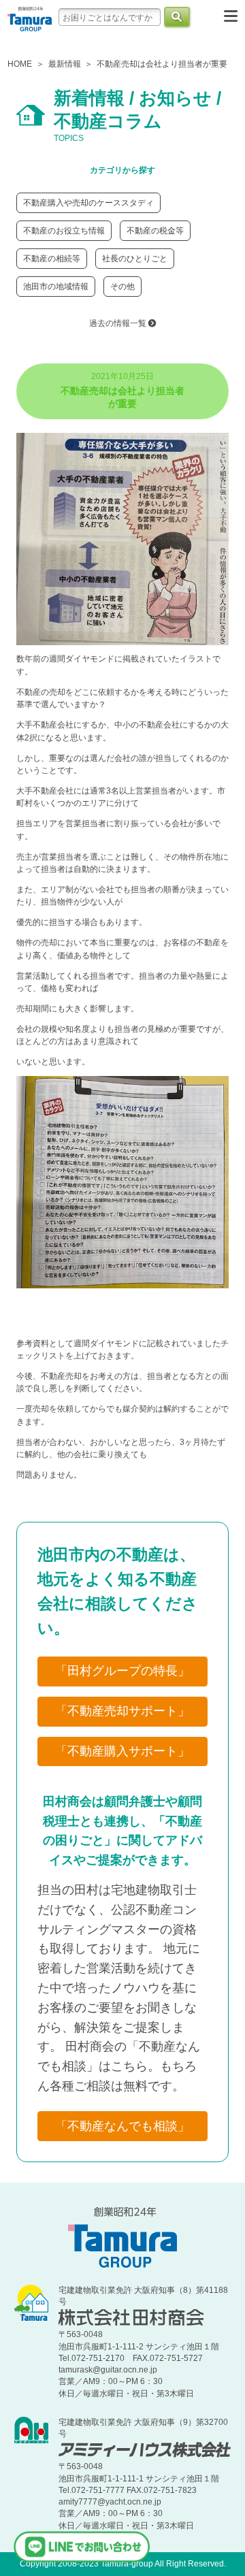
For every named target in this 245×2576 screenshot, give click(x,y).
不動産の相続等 (52, 259)
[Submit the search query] (177, 17)
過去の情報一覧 (119, 323)
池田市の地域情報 (56, 287)
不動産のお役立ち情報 (64, 231)
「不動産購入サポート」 (122, 1751)
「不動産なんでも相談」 (122, 2126)
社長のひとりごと (135, 259)
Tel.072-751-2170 (92, 2358)
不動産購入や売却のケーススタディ (88, 203)
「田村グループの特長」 (122, 1671)
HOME (20, 64)
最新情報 (65, 64)
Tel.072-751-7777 (92, 2490)
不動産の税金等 (155, 231)
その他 (122, 287)
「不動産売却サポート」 (122, 1711)
